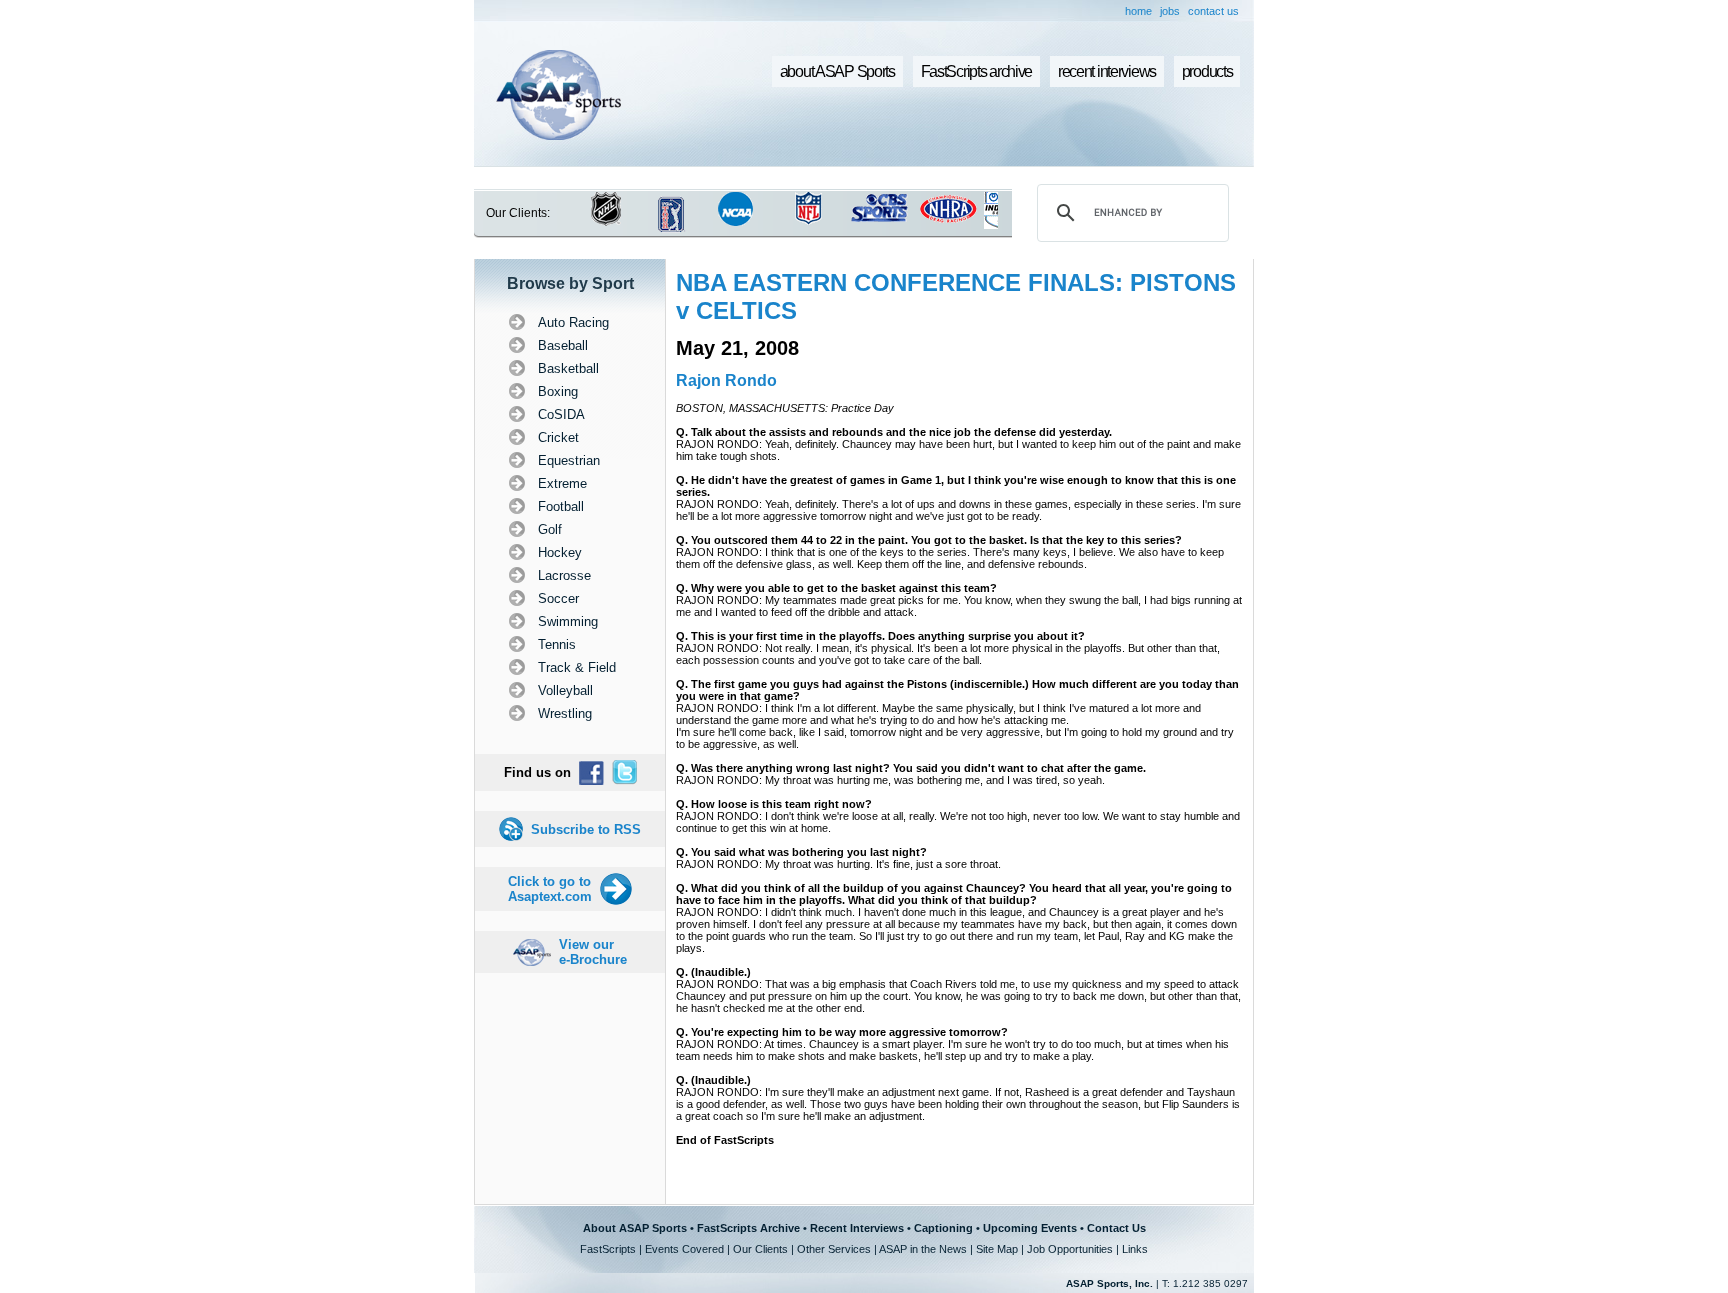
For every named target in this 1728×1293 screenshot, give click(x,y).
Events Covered (684, 1249)
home (1138, 11)
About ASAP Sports (635, 1228)
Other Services (834, 1249)
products (1207, 71)
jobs (1170, 11)
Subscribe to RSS (586, 829)
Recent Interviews (857, 1228)
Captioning (943, 1228)
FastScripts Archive (748, 1228)
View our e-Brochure (593, 952)
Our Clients (760, 1249)
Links (1135, 1249)
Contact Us (1116, 1228)
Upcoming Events (1030, 1228)
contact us (1213, 11)
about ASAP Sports (837, 71)
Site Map (997, 1249)
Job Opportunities (1070, 1249)
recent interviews (1107, 71)
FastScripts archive (977, 71)
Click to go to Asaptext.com (550, 889)
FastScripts (608, 1249)
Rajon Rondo (726, 380)
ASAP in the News (923, 1249)
